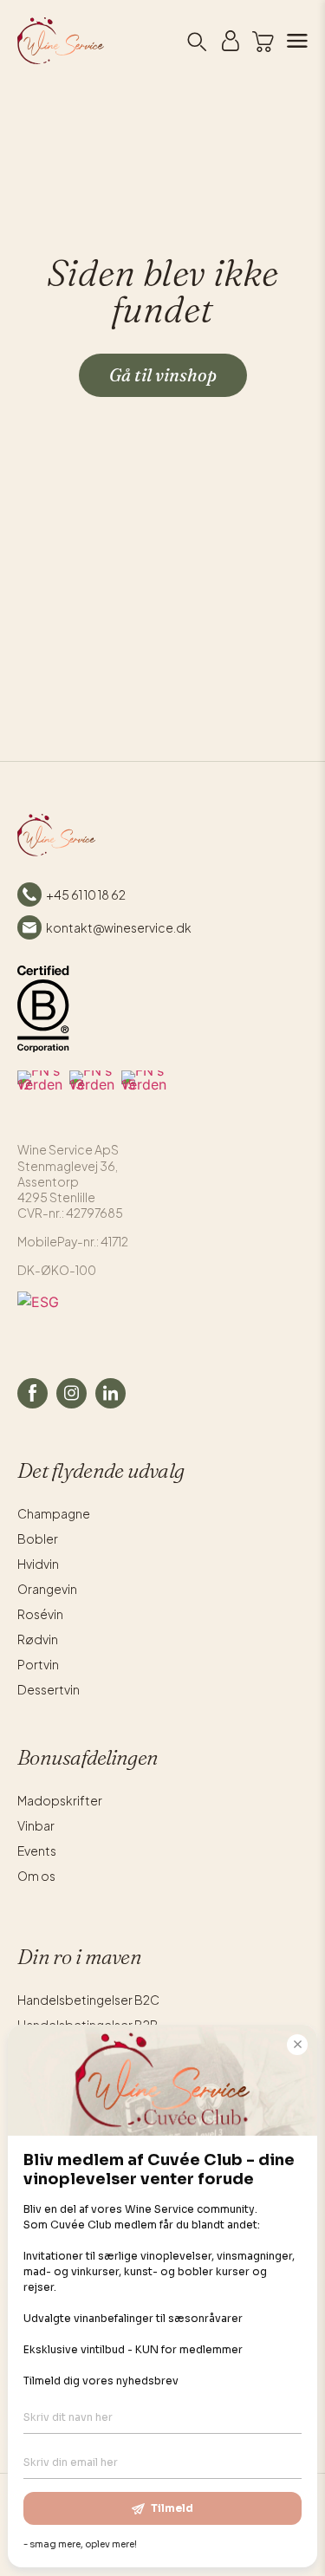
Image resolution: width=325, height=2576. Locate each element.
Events (37, 1851)
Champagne (54, 1513)
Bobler (38, 1538)
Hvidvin (38, 1564)
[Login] (231, 41)
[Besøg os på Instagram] (71, 1393)
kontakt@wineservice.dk (119, 927)
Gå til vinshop (163, 375)
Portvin (38, 1664)
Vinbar (36, 1825)
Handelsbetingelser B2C (88, 2000)
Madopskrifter (60, 1800)
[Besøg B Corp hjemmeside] (43, 1009)
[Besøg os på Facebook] (32, 1393)
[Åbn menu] (291, 41)
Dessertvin (49, 1689)
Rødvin (38, 1639)
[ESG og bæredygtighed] (162, 1317)
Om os (36, 1876)
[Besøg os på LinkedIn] (110, 1393)
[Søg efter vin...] (196, 41)
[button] (263, 42)
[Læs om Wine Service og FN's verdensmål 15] (144, 1093)
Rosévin (40, 1614)
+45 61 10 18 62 (86, 894)
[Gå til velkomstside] (32, 41)
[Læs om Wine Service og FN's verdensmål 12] (40, 1093)
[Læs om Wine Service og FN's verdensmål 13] (92, 1093)
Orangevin (47, 1589)
